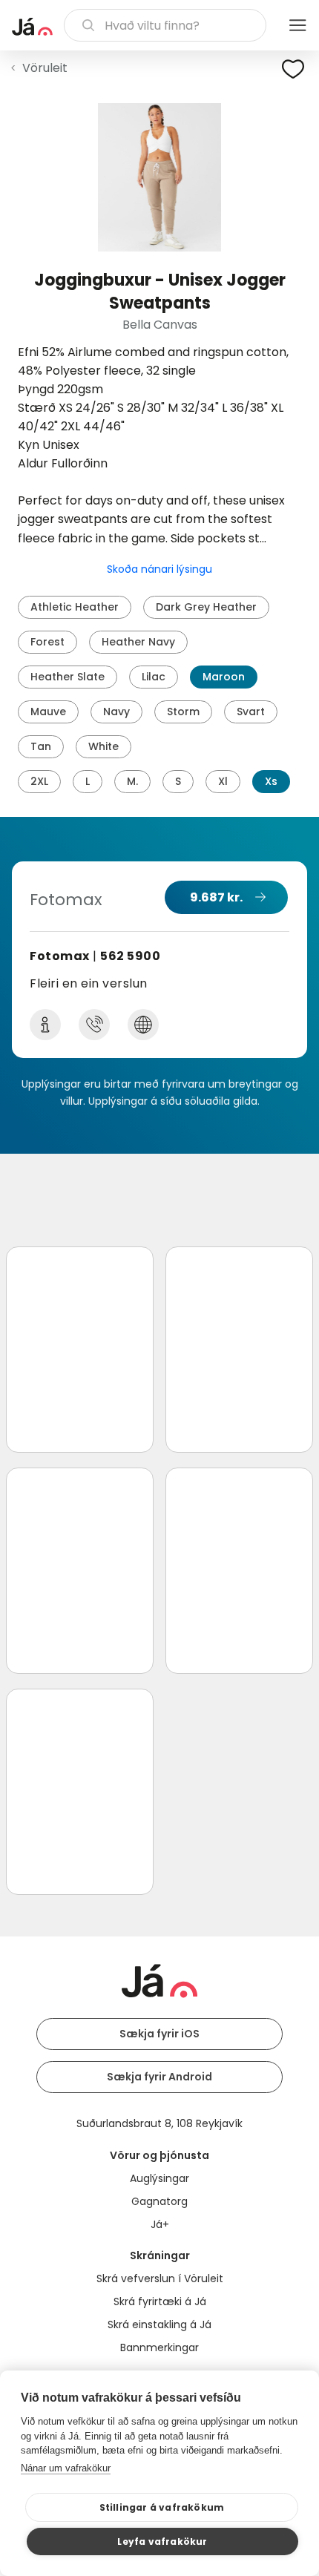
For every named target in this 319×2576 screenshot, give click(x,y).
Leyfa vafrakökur (162, 2541)
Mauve (48, 712)
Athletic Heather (75, 607)
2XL (39, 781)
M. (132, 781)
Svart (251, 712)
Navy (116, 712)
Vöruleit (45, 68)
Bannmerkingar (159, 2347)
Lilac (154, 677)
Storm (183, 712)
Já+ (160, 2224)
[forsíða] (32, 27)
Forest (47, 642)
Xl (223, 781)
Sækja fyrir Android (159, 2077)
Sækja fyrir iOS (159, 2034)
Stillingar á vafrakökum (162, 2507)
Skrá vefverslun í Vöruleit (160, 2278)
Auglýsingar (159, 2178)
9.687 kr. (216, 897)
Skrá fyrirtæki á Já (160, 2301)
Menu (297, 25)
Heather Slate (68, 677)
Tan (41, 746)
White (103, 746)
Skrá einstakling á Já (159, 2324)
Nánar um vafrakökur (66, 2468)
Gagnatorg (159, 2201)
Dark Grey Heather (206, 607)
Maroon (224, 677)
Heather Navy (138, 642)
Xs (271, 781)
